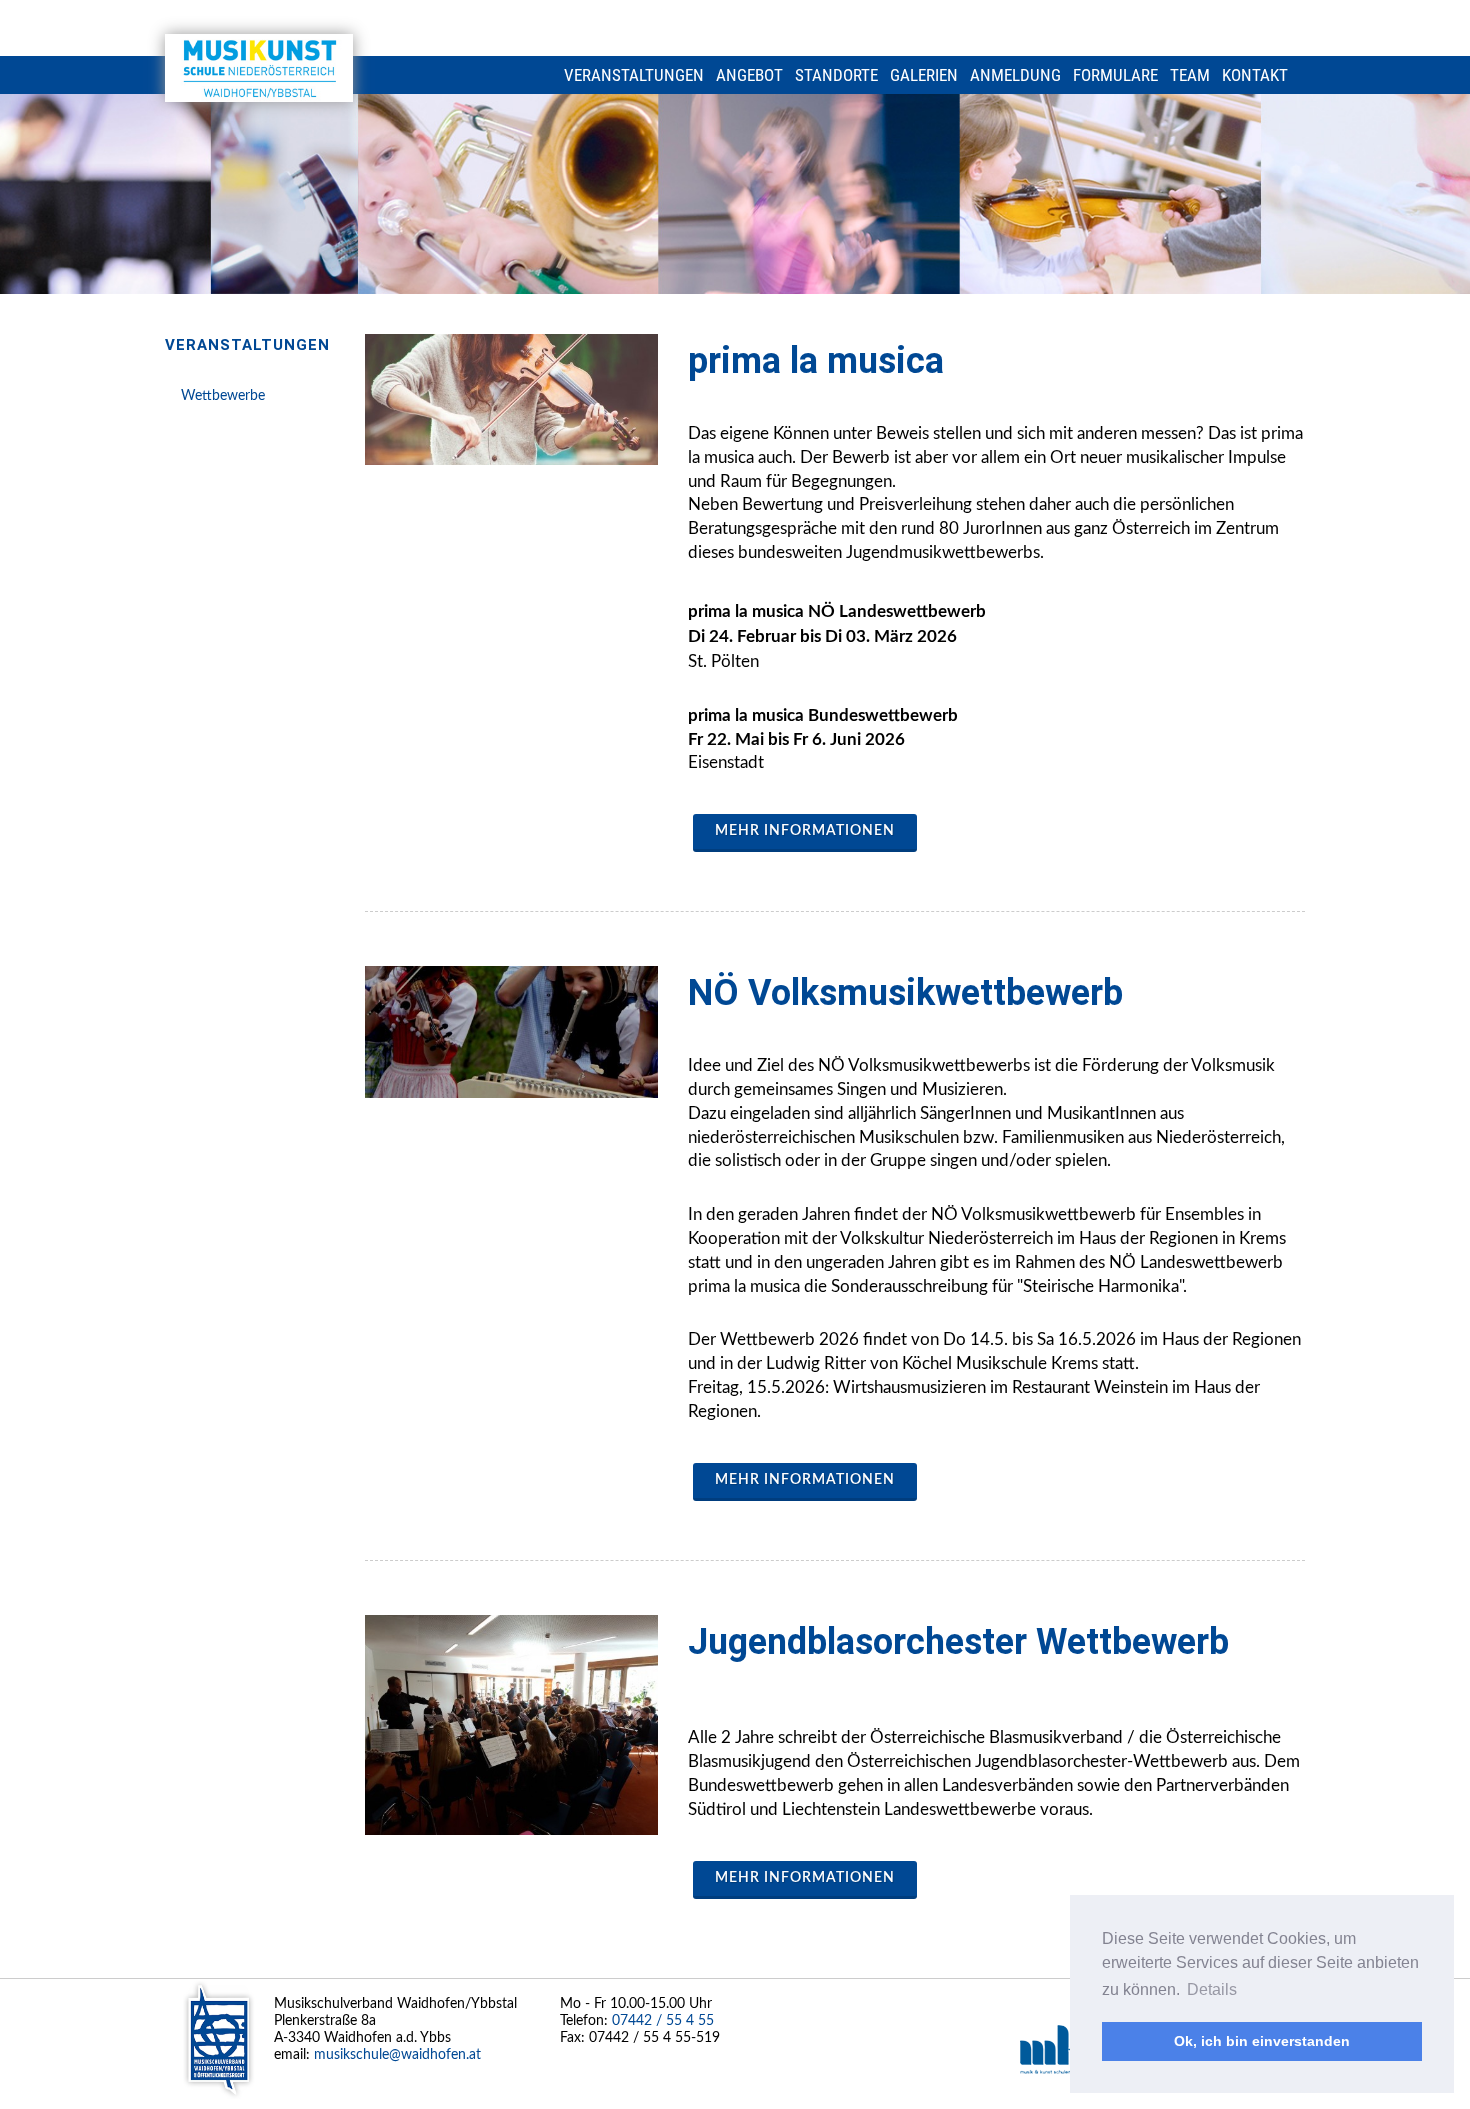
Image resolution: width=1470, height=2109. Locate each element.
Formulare (1115, 75)
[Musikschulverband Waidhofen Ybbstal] (259, 68)
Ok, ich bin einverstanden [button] (1262, 2041)
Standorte (836, 75)
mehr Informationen (805, 831)
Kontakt (1255, 75)
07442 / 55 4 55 (663, 2021)
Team (1190, 75)
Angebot (749, 75)
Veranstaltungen (634, 75)
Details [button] (1212, 1989)
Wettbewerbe (223, 396)
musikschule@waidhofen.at (397, 2055)
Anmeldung (1015, 75)
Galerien (924, 75)
